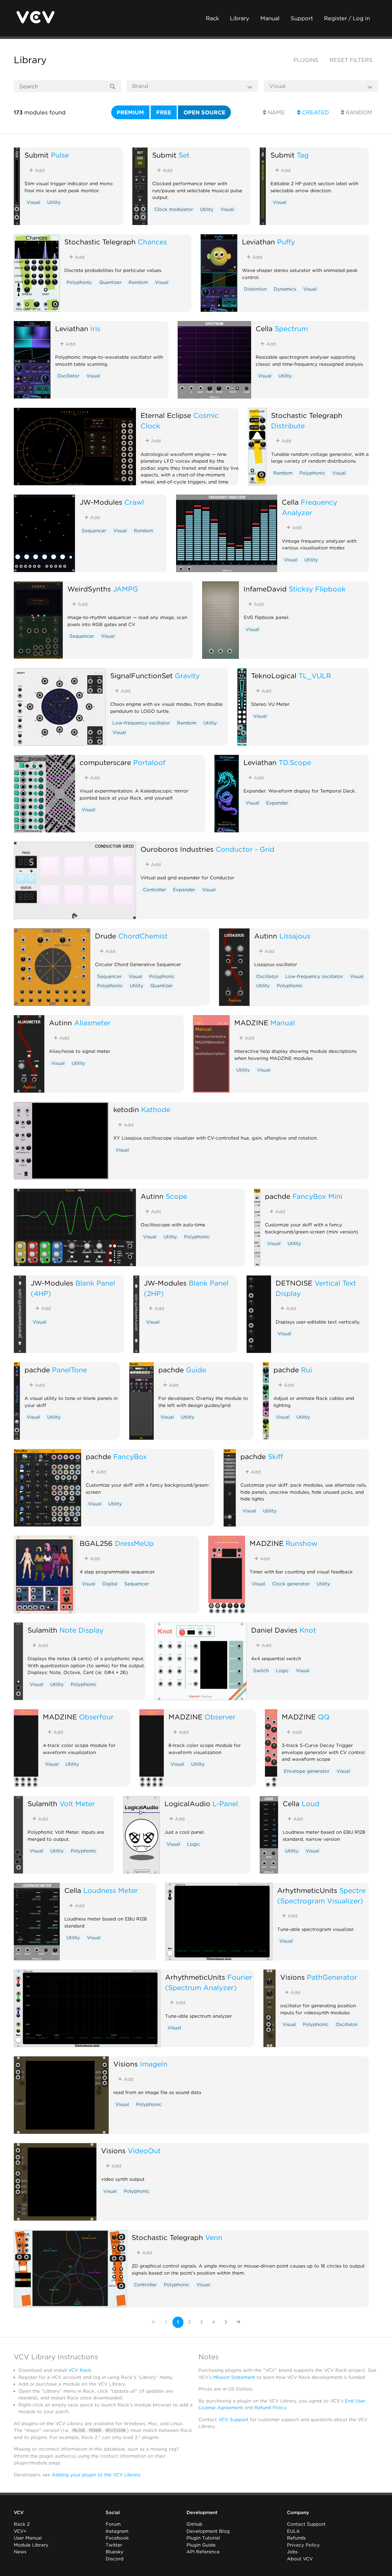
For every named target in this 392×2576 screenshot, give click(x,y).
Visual (33, 202)
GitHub (194, 2524)
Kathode (156, 1109)
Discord (115, 2559)
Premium (130, 112)
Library (240, 18)
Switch (261, 1671)
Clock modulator (174, 209)
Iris (95, 329)
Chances (152, 242)
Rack (212, 18)
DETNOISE (294, 1283)
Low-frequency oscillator (141, 723)
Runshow (302, 1543)
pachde (278, 1196)
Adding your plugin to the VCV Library (96, 2475)
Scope (176, 1196)
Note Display (81, 1630)
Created (315, 112)
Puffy (286, 242)
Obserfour (96, 1717)
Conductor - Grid (245, 849)
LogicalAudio (187, 1804)
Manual (270, 18)
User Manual (28, 2538)
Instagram (117, 2531)
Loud (311, 1804)
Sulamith (42, 1630)
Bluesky (115, 2552)
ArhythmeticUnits (307, 1890)
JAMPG (126, 589)
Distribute (288, 426)
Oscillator (68, 376)
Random (358, 112)
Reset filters (351, 60)
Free (164, 112)
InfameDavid (265, 589)
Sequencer (94, 531)
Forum (113, 2524)
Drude (106, 936)
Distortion (255, 289)
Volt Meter (77, 1804)
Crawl (134, 502)
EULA (293, 2531)
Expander (277, 803)
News (20, 2552)
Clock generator (291, 1584)
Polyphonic (79, 282)
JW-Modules (101, 502)
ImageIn (154, 2064)
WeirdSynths (89, 589)
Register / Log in (347, 18)
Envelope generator (307, 1771)
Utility (54, 202)
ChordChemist (143, 936)
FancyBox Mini (317, 1196)
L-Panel (225, 1804)
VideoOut (144, 2151)
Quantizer (110, 282)
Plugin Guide (201, 2545)
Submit (37, 155)
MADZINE (251, 1023)
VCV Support (233, 2420)
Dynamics (285, 289)
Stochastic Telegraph (100, 242)
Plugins (306, 60)
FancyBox (130, 1456)
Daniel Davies (274, 1630)
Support (302, 18)
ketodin (126, 1109)
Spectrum (291, 329)
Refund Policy (270, 2408)
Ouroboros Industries (177, 849)
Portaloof (149, 762)
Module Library (31, 2545)
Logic (282, 1671)
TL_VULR (315, 676)
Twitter (114, 2545)
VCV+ (20, 2531)
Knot (308, 1630)
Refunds (296, 2538)
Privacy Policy (303, 2545)
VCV (19, 2513)
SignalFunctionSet (141, 676)
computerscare (105, 762)
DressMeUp (134, 1543)
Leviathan (258, 242)
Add (39, 170)
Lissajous (295, 936)
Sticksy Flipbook (317, 589)
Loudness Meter (111, 1890)
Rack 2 (22, 2524)
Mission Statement (234, 2377)
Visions (292, 1977)
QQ (324, 1717)
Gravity (187, 676)
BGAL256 (96, 1543)
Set (184, 155)
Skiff (275, 1456)
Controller (155, 890)
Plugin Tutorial (203, 2538)
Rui (307, 1370)
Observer (220, 1717)
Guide (196, 1370)
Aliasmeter (92, 1023)
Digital (110, 1584)
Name (275, 112)
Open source (204, 112)
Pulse (60, 155)
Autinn (266, 936)
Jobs (292, 2552)
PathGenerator (332, 1977)
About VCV (300, 2559)
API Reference (203, 2552)
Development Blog (208, 2531)
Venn (214, 2237)
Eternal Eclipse (166, 415)
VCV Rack (80, 2370)
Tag (303, 155)
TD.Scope (295, 762)
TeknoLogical (274, 676)
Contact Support (306, 2524)
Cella (264, 329)
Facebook (117, 2538)
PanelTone (70, 1370)
